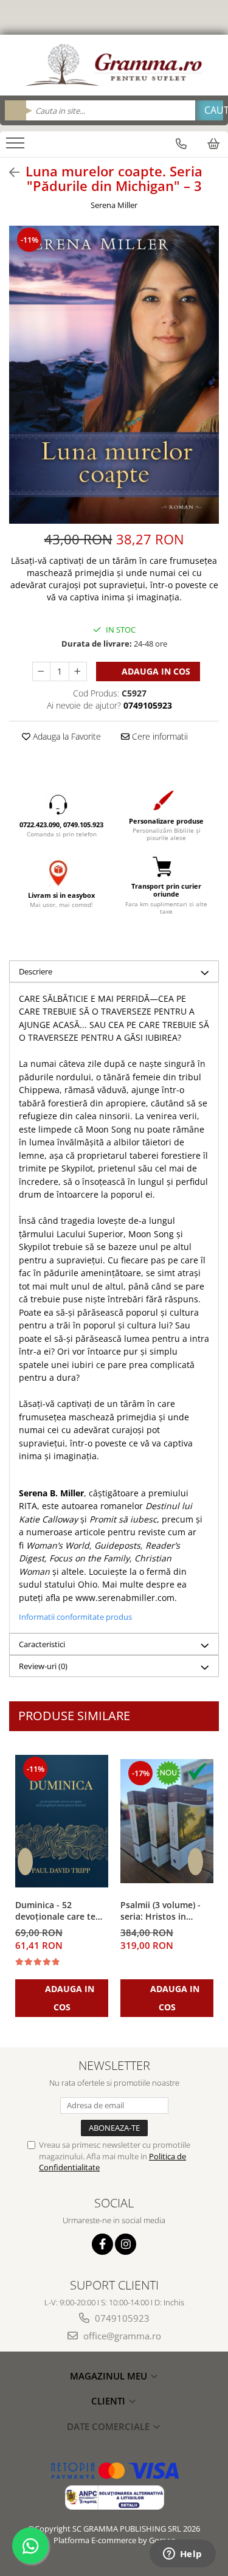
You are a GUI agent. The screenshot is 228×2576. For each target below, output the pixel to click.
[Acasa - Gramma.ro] (114, 65)
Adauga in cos (155, 671)
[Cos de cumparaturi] (213, 144)
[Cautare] (209, 110)
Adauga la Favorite (66, 736)
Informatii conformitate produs (75, 1617)
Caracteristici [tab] (42, 1644)
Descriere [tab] (36, 971)
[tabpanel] (114, 375)
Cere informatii (159, 736)
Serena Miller (114, 205)
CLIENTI (109, 2401)
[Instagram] (126, 2244)
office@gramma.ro (121, 2336)
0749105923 (121, 2318)
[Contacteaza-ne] (181, 144)
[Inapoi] (9, 172)
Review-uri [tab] (43, 1666)
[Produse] (17, 147)
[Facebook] (102, 2244)
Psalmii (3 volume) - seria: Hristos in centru (161, 1911)
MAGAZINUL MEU (110, 2376)
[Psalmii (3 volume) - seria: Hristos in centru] (167, 1821)
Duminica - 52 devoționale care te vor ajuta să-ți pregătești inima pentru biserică (55, 1911)
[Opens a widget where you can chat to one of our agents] (182, 2555)
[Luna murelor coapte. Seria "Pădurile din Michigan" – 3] (114, 375)
